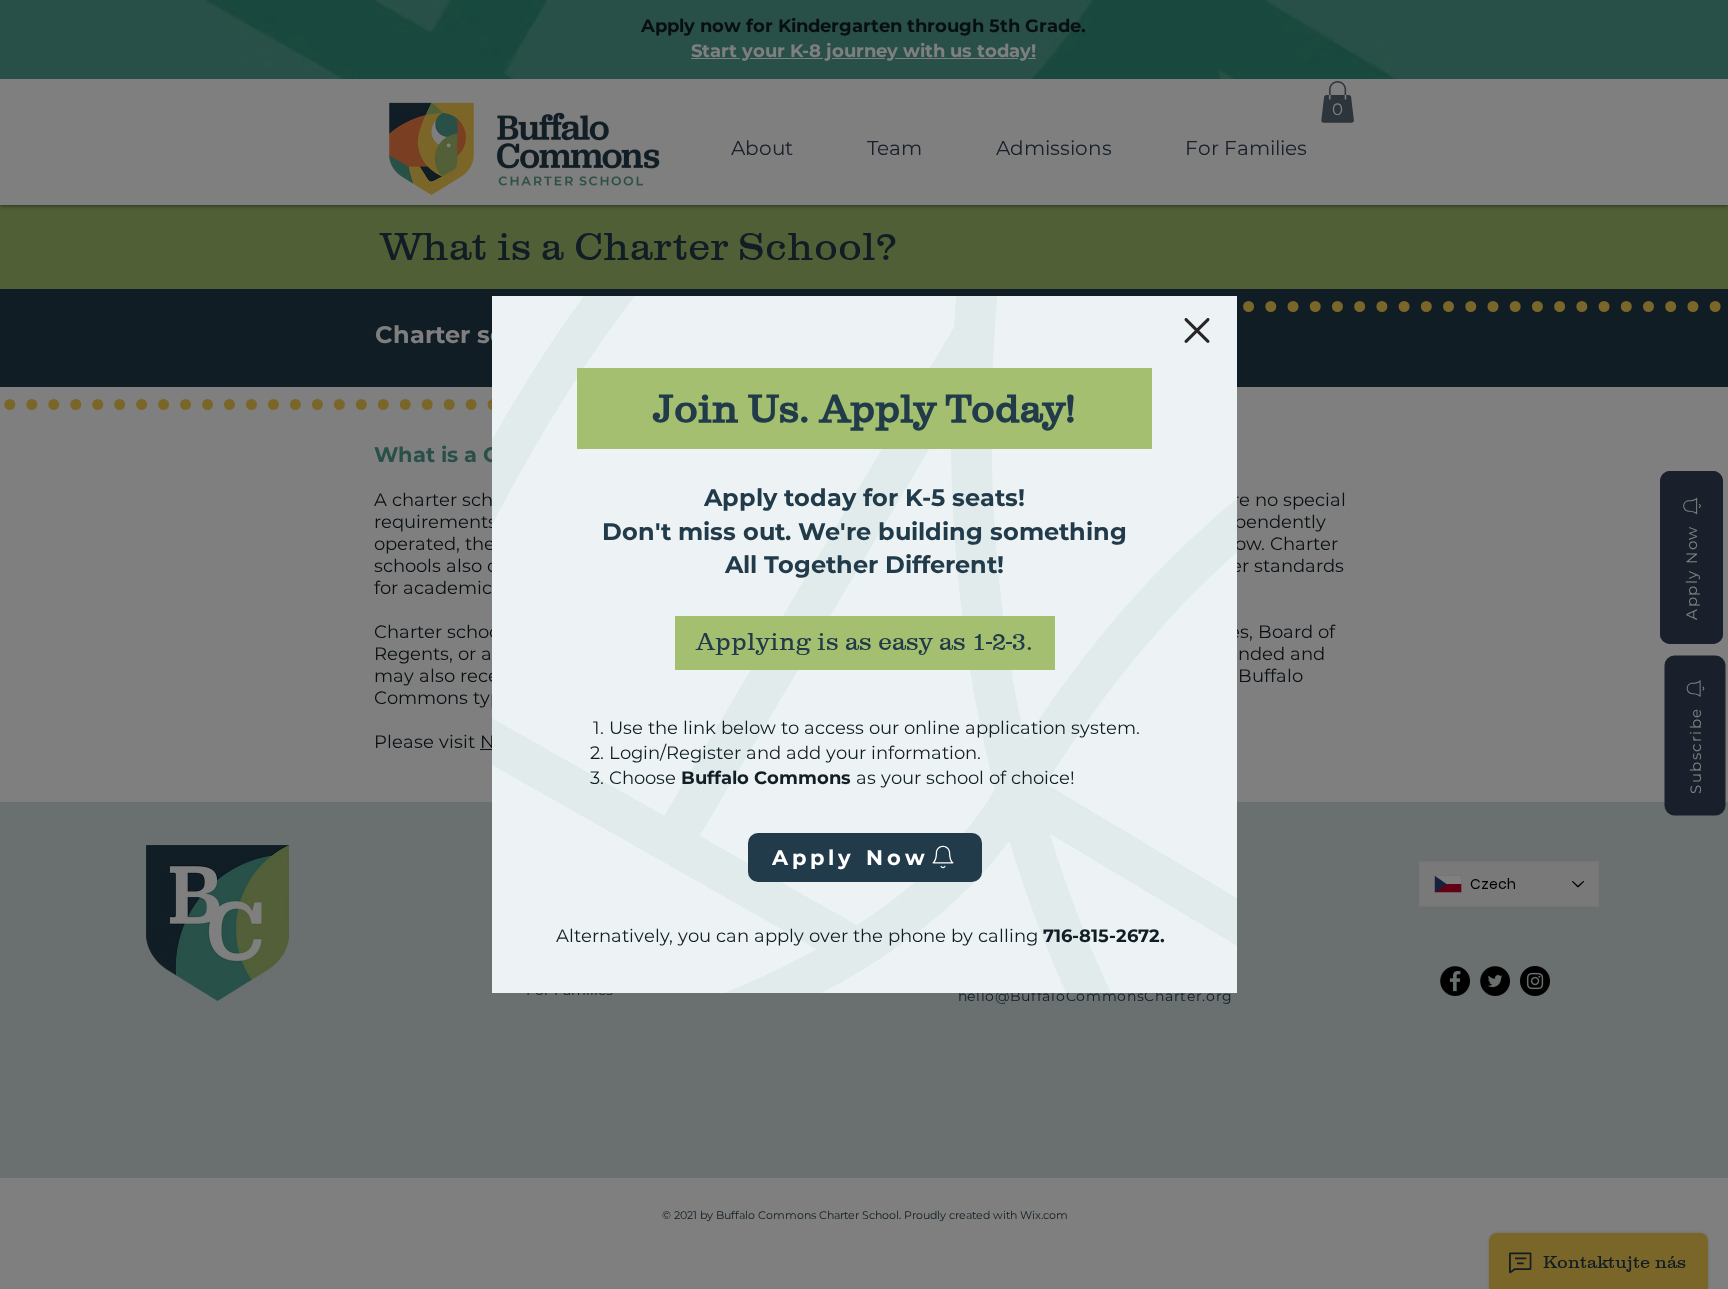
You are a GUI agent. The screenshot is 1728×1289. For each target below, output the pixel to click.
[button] (1197, 330)
